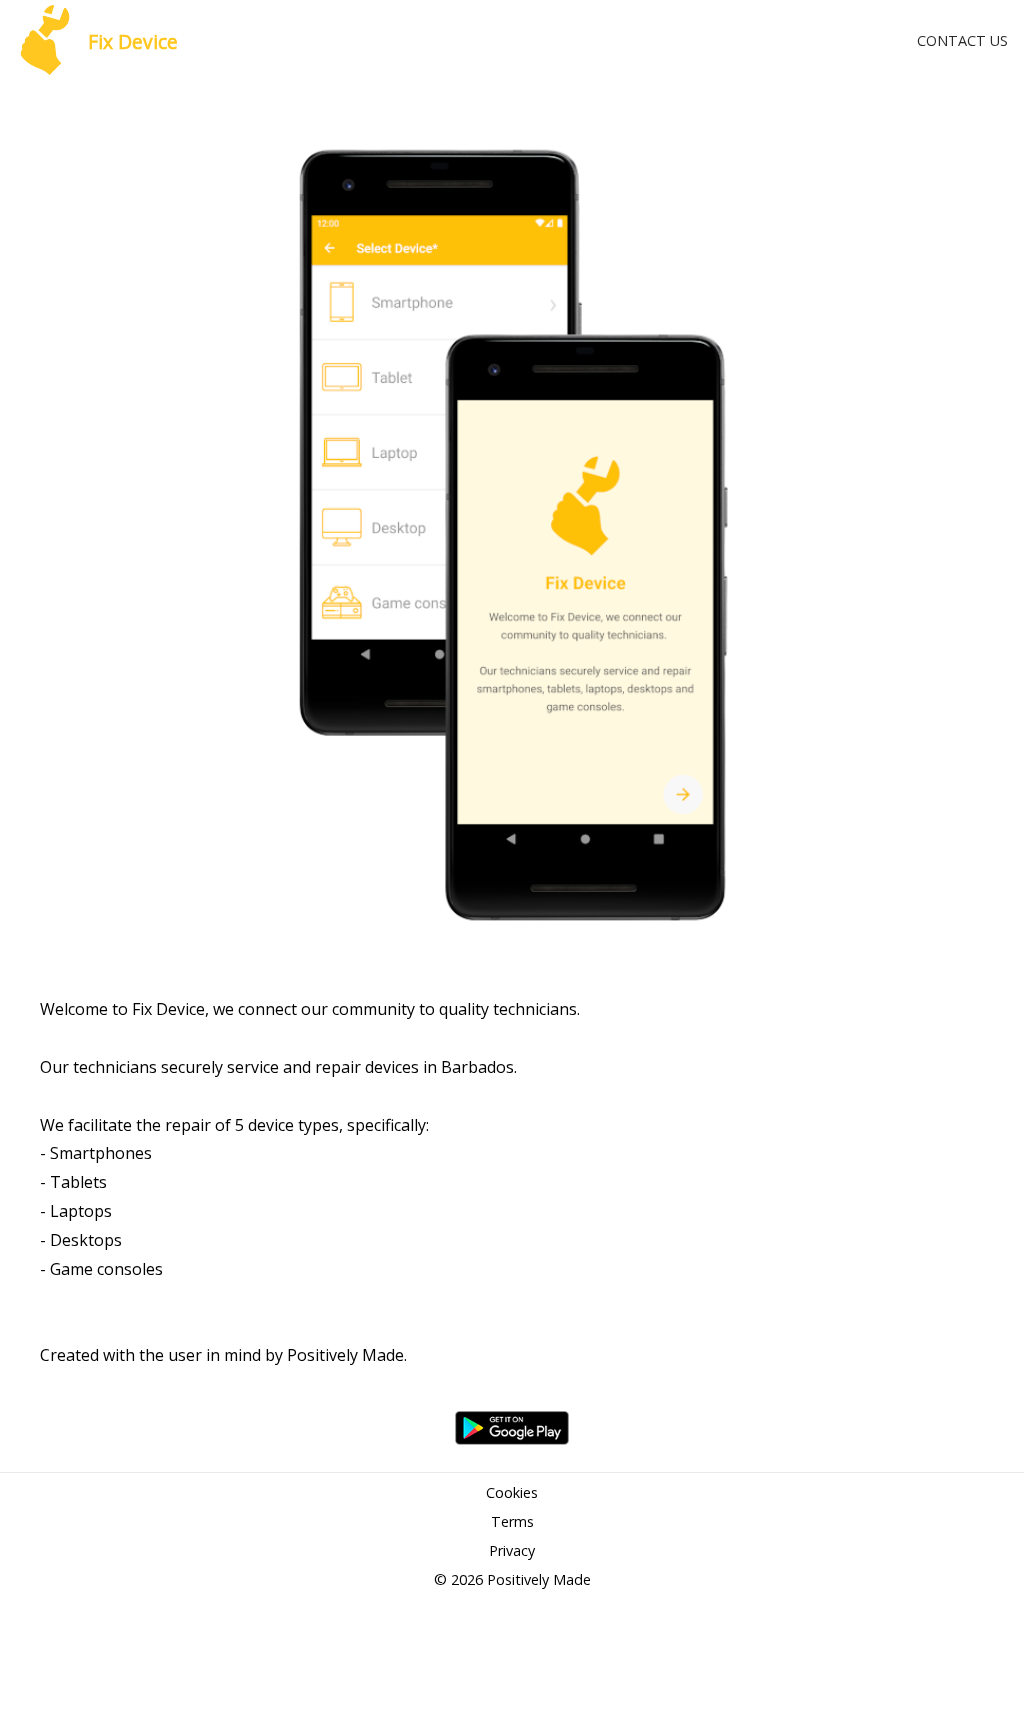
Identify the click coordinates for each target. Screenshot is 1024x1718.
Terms (512, 1521)
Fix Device (133, 41)
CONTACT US (962, 40)
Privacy (512, 1550)
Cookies (512, 1492)
